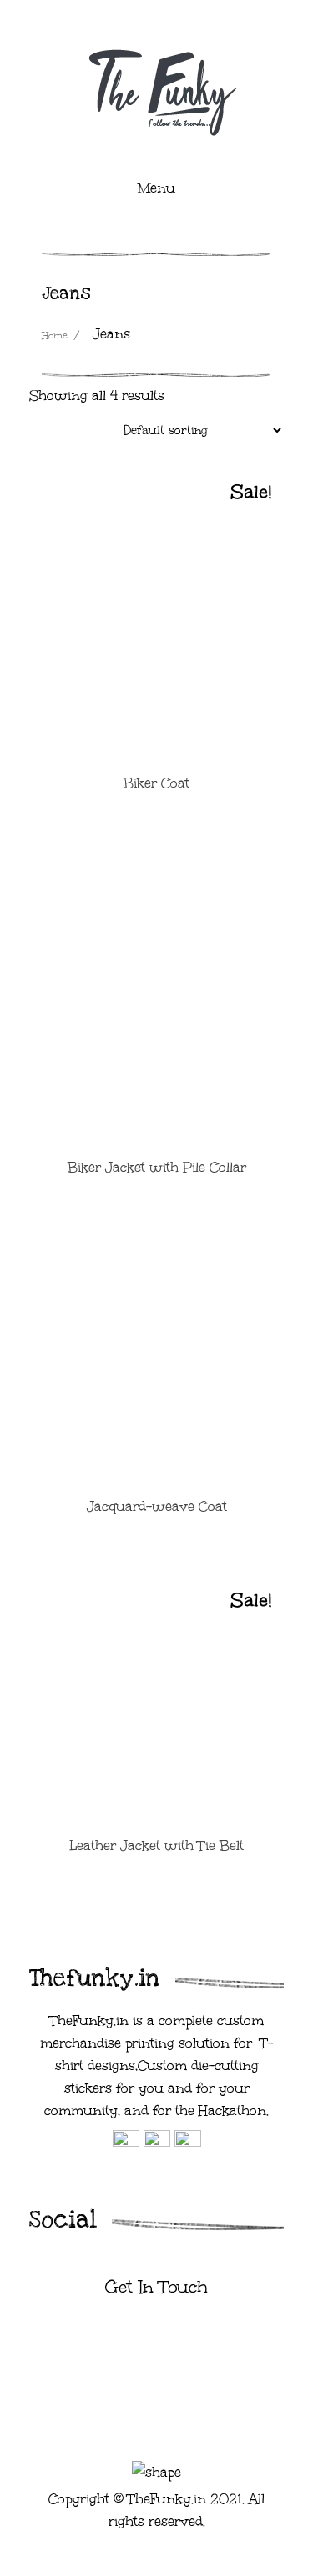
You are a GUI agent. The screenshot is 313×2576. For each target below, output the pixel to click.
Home (55, 335)
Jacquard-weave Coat (157, 1506)
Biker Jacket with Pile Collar (157, 1167)
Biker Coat (156, 783)
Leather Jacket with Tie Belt (156, 1846)
